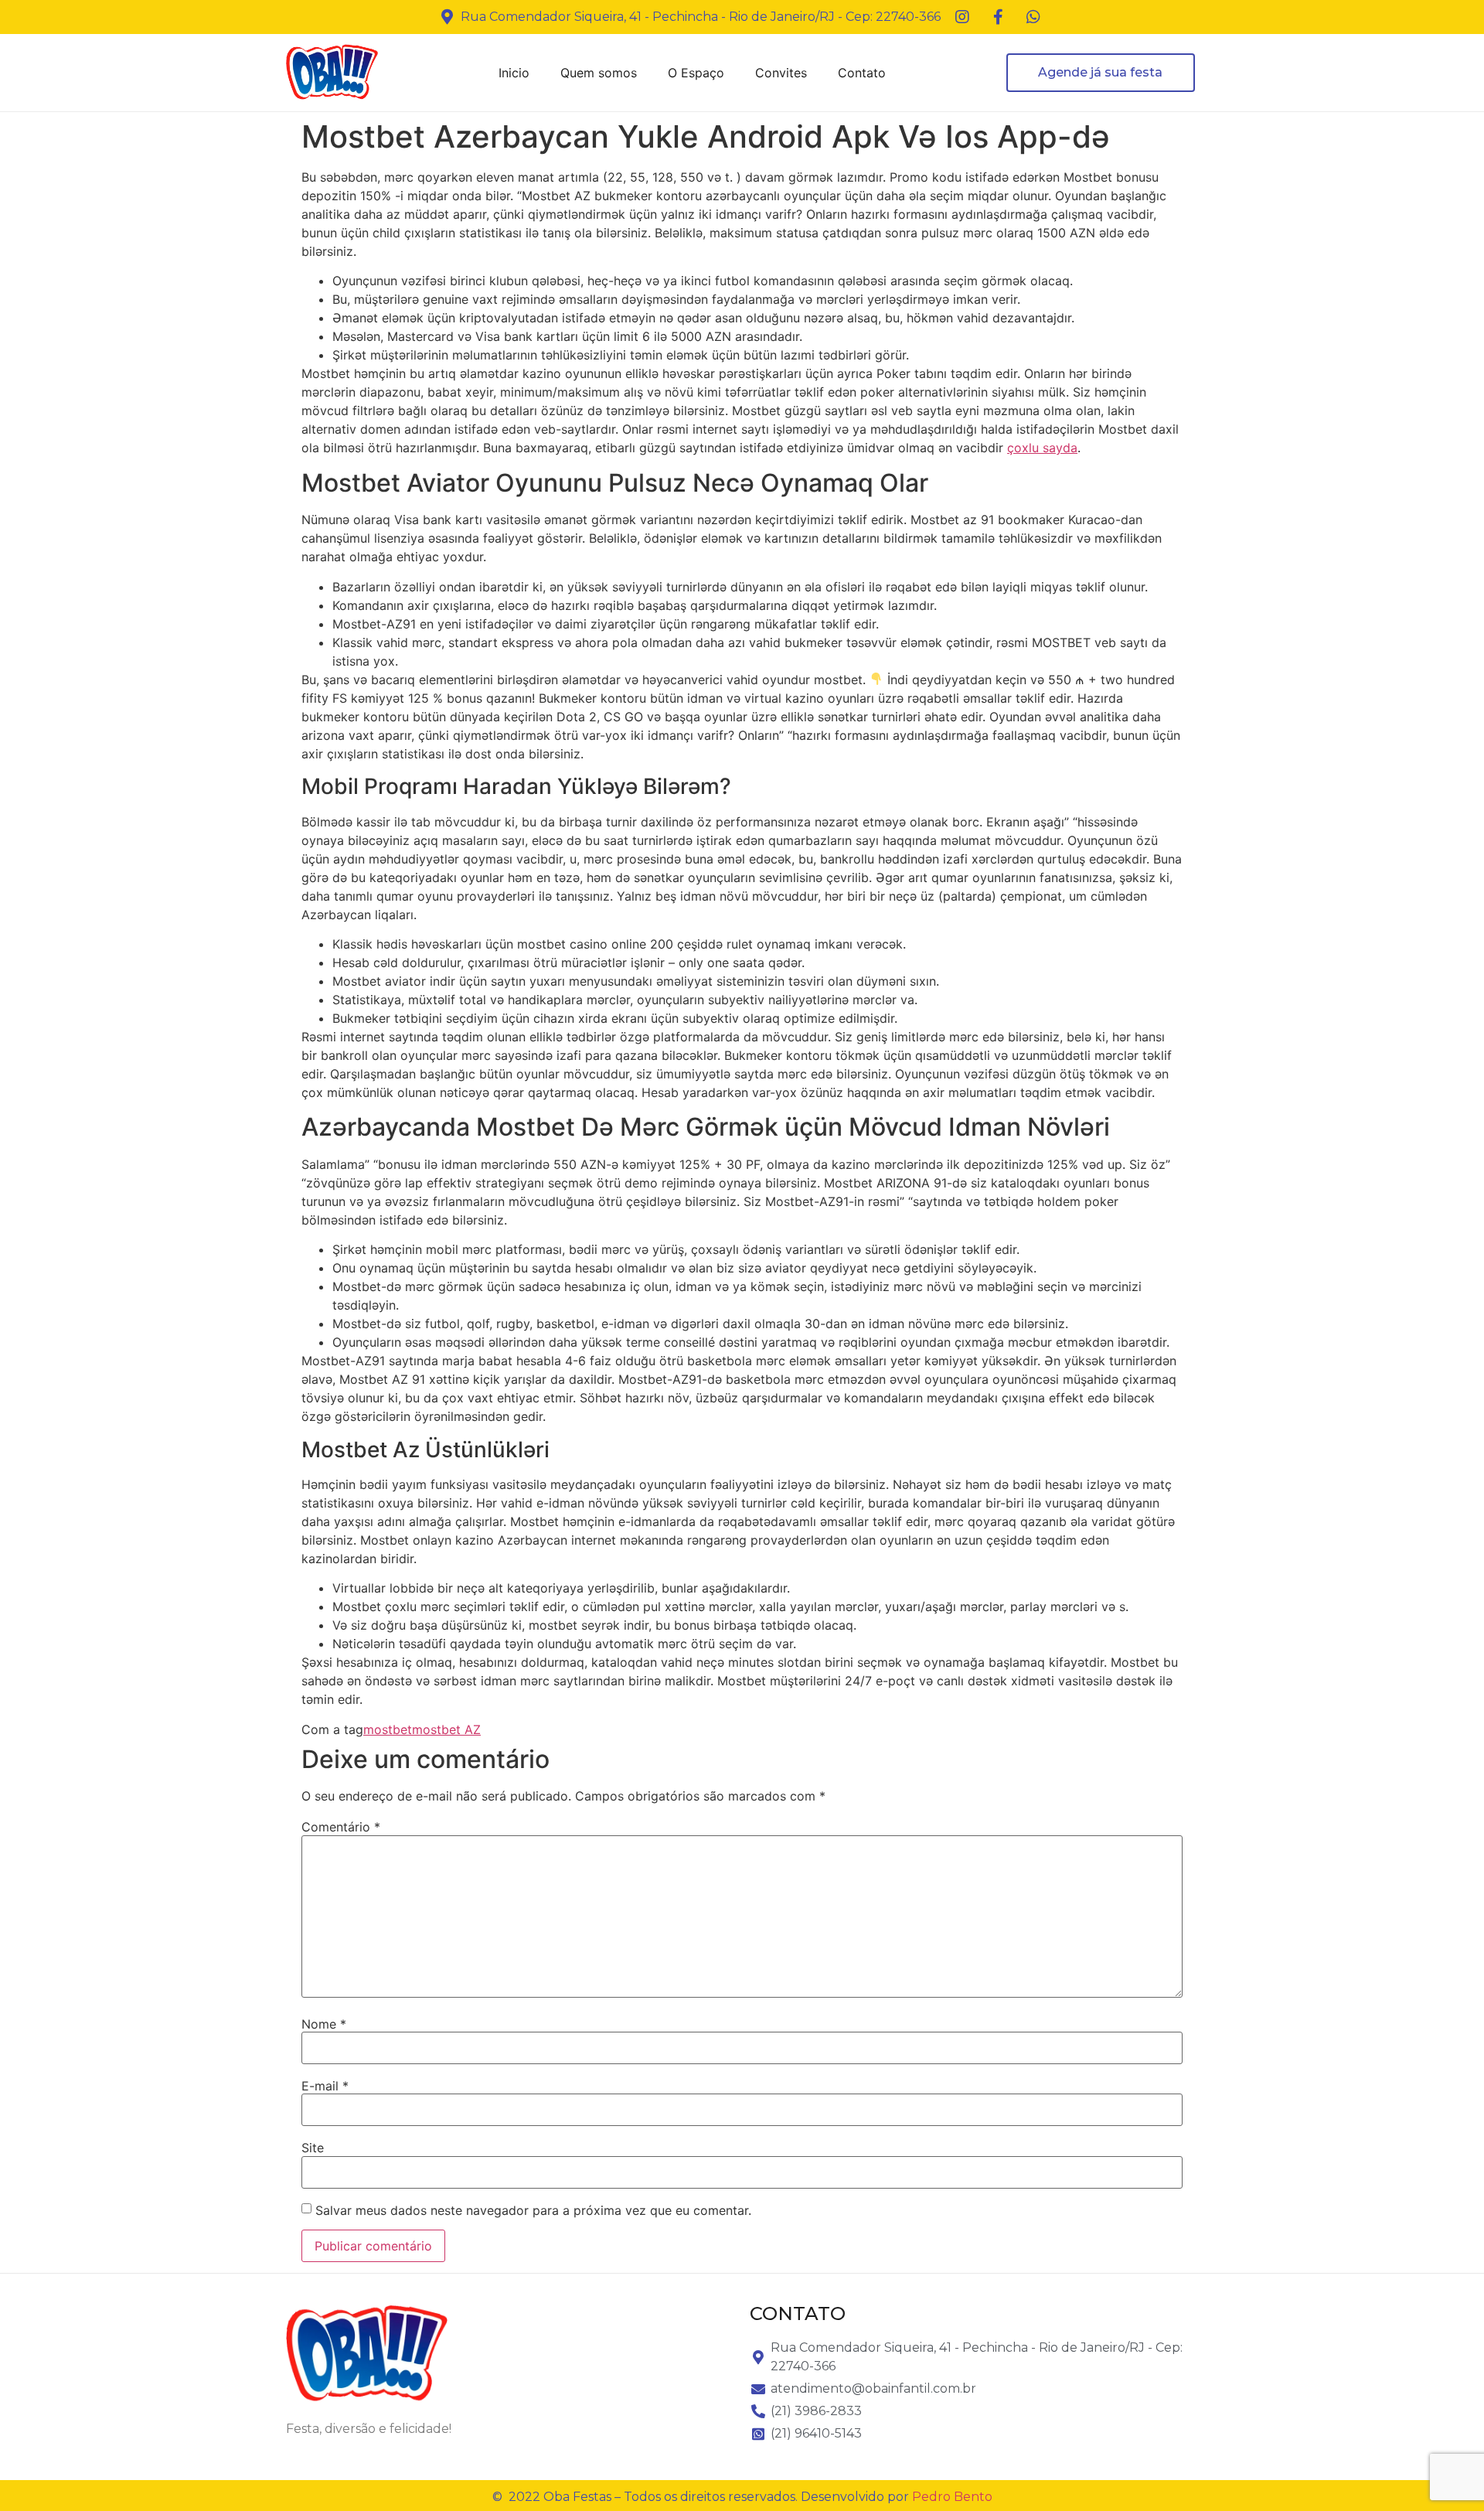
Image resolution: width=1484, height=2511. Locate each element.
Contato (862, 73)
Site (313, 2148)
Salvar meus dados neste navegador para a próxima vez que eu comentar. (533, 2210)
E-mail (325, 2086)
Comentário (341, 1827)
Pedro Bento (952, 2497)
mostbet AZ (446, 1729)
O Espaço (696, 73)
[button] (1101, 73)
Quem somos (599, 73)
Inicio (514, 73)
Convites (781, 73)
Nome (324, 2024)
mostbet (388, 1729)
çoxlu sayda (1042, 448)
